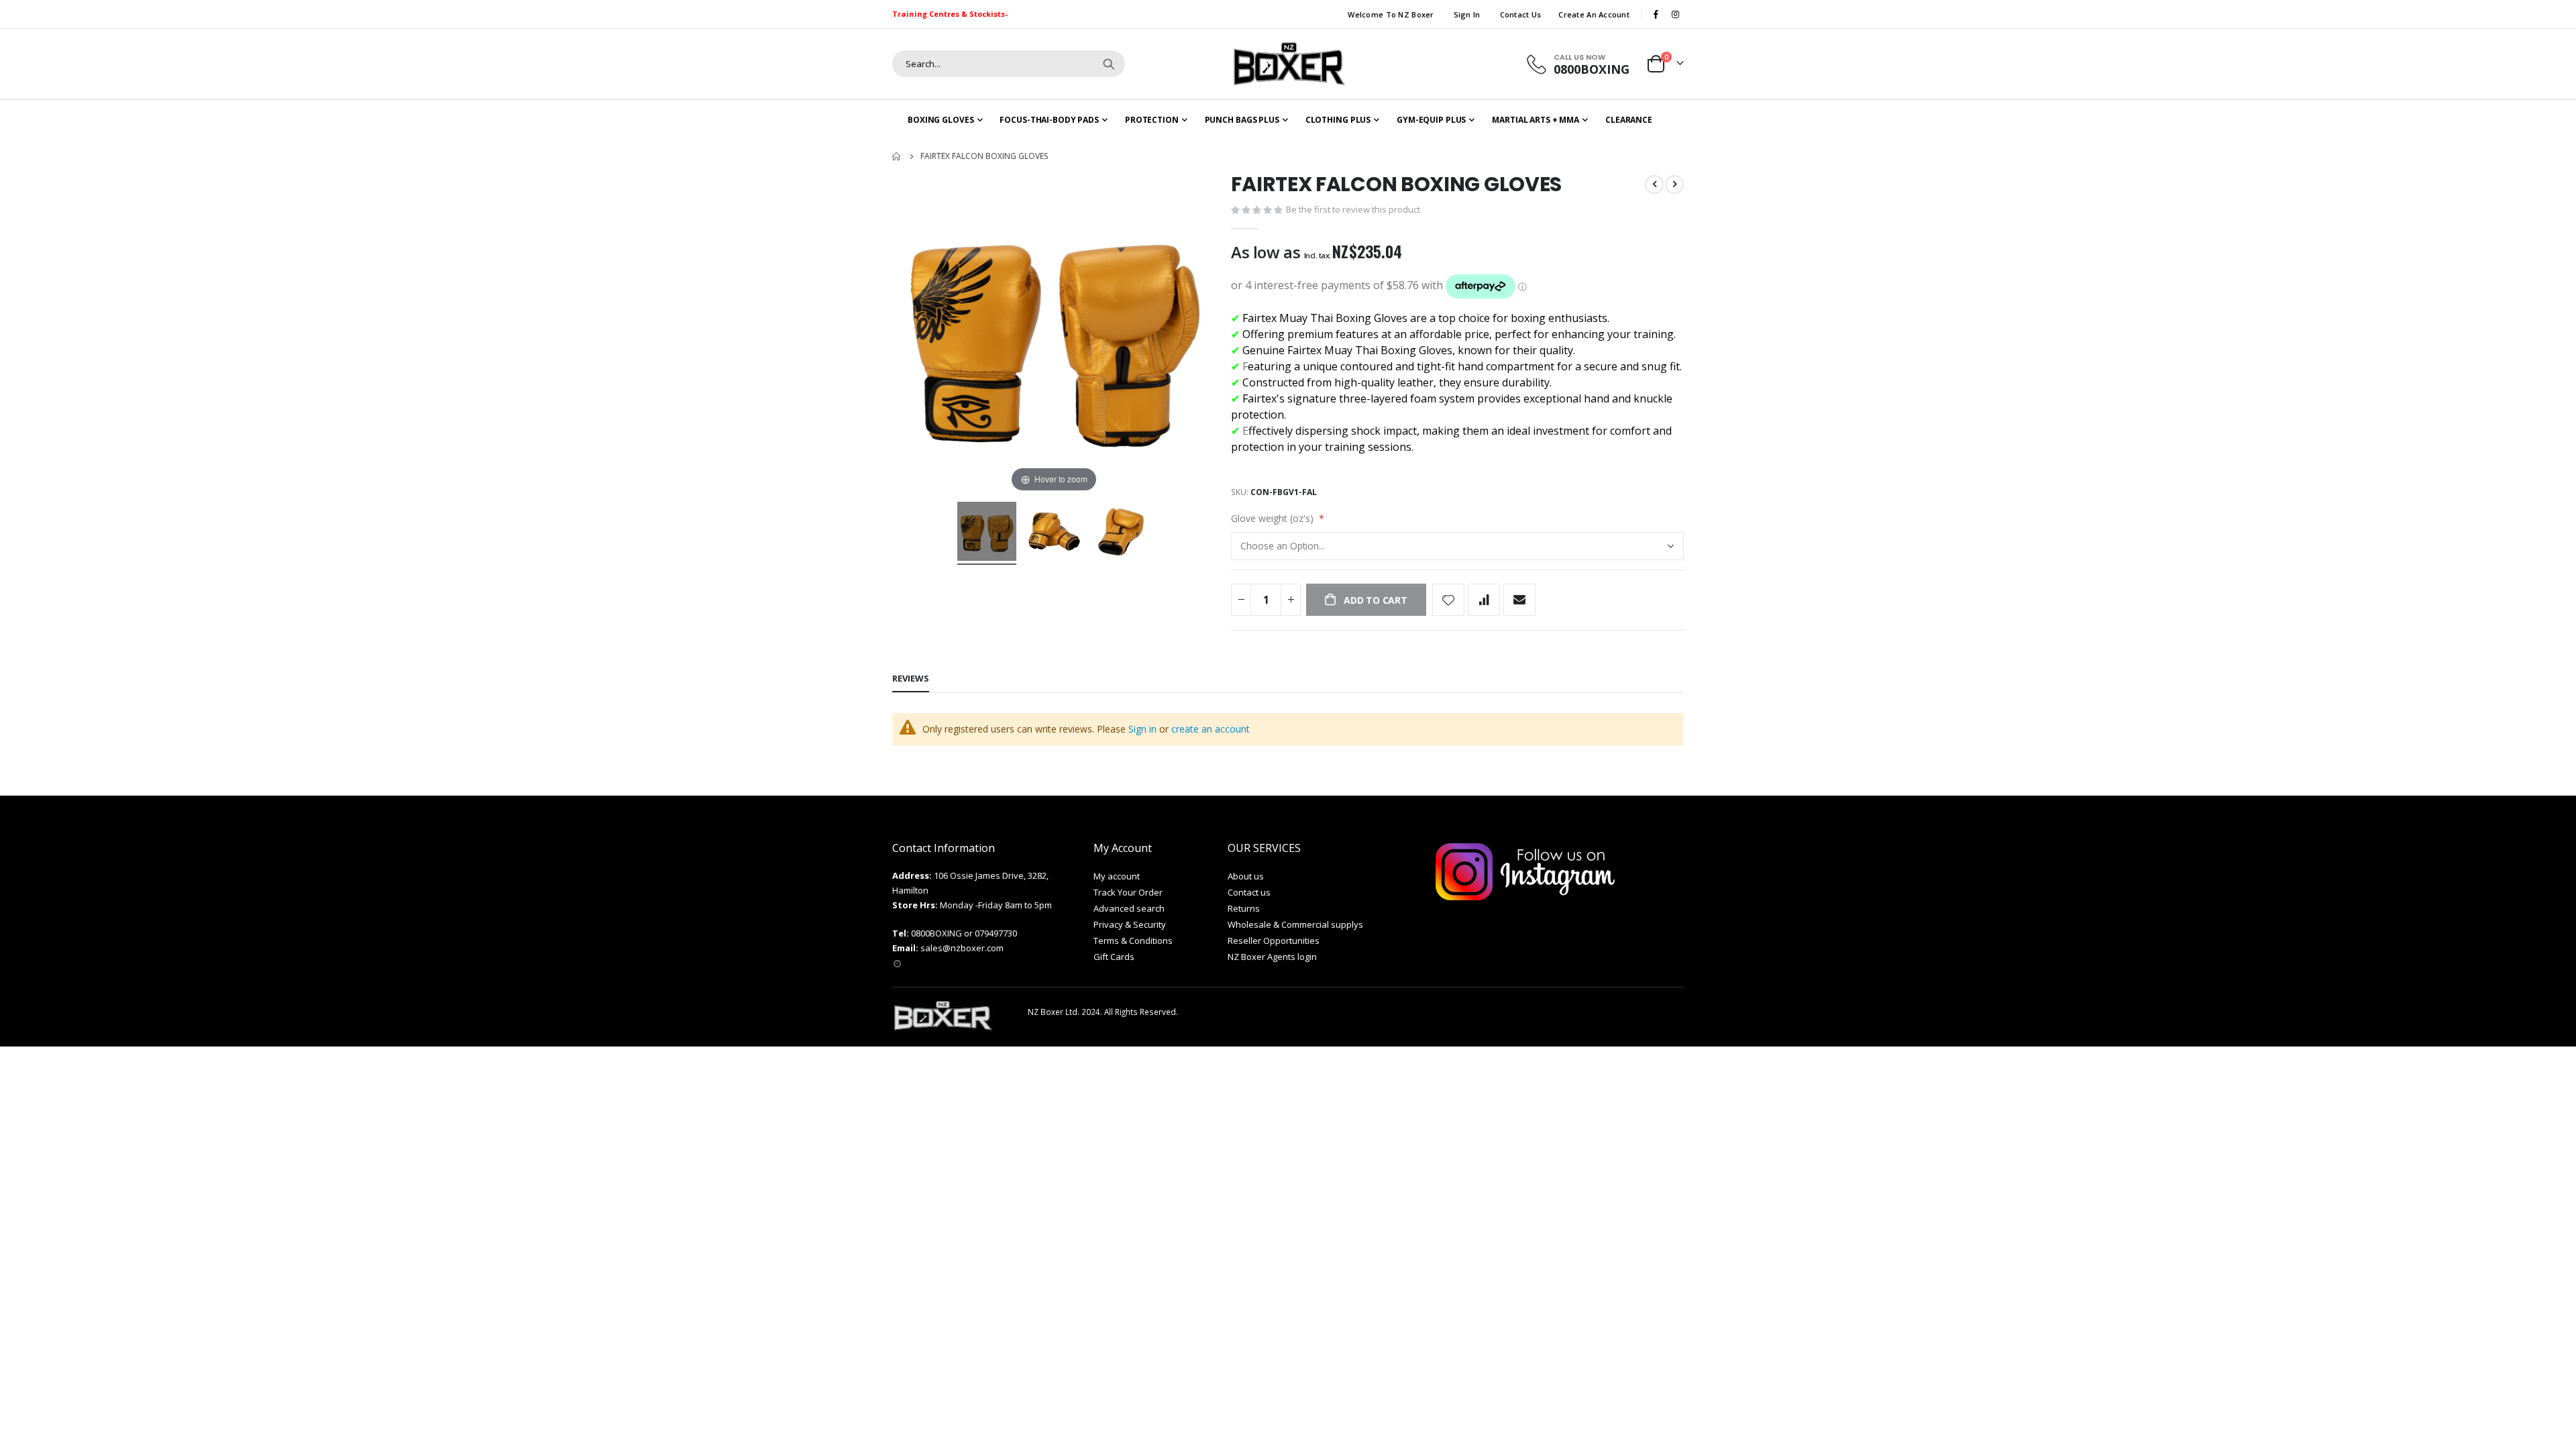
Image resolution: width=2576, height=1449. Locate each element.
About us (1246, 876)
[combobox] (1009, 64)
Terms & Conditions (1133, 941)
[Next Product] (1674, 184)
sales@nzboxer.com (962, 948)
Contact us (1249, 892)
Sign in (1142, 729)
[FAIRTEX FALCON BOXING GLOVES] (987, 533)
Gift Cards (1114, 957)
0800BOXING (936, 933)
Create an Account (1594, 14)
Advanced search (1129, 908)
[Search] (1109, 64)
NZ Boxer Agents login (1272, 957)
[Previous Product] (1654, 184)
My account (1117, 876)
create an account (1211, 729)
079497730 (996, 933)
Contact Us (1521, 14)
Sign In (1467, 14)
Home (897, 156)
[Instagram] (1675, 14)
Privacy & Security (1130, 924)
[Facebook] (1656, 14)
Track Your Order (1128, 892)
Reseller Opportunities (1274, 941)
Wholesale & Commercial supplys (1295, 924)
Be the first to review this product (1353, 209)
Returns (1244, 908)
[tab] (911, 679)
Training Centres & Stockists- (950, 14)
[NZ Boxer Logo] (1288, 64)
